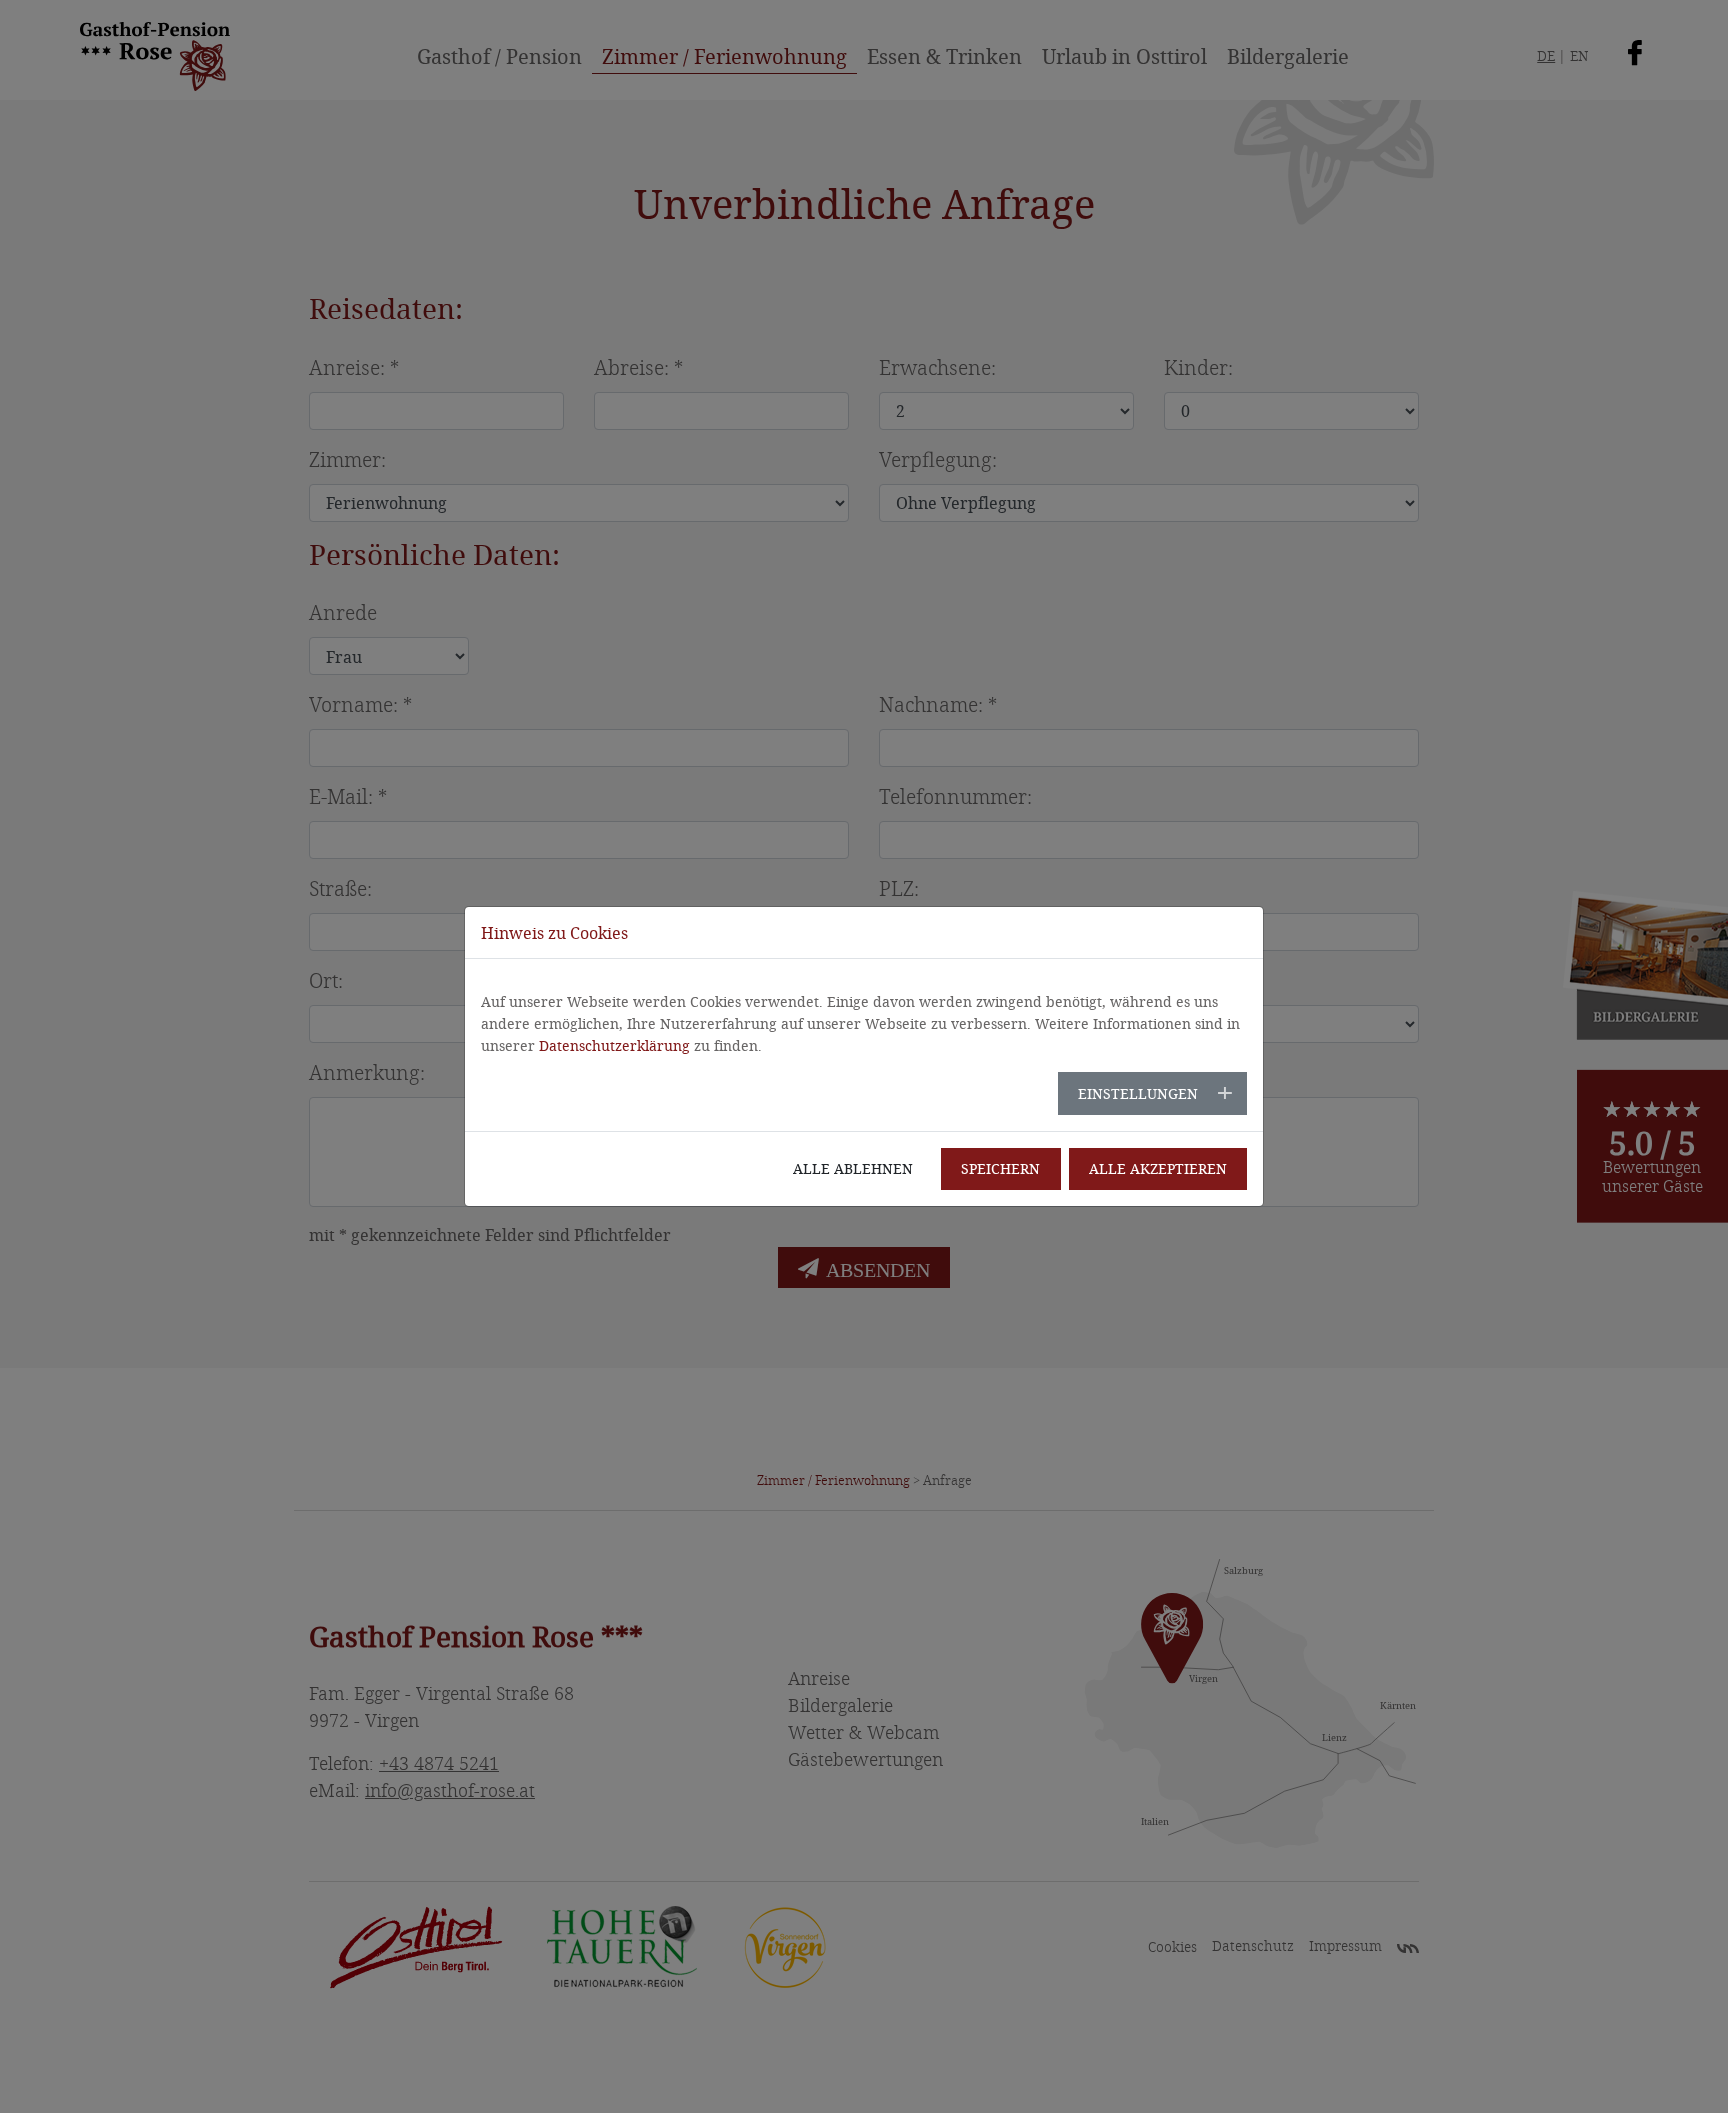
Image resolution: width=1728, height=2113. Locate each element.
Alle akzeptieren (1158, 1168)
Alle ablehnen (853, 1168)
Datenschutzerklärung (614, 1045)
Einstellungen (1138, 1093)
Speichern (1000, 1168)
